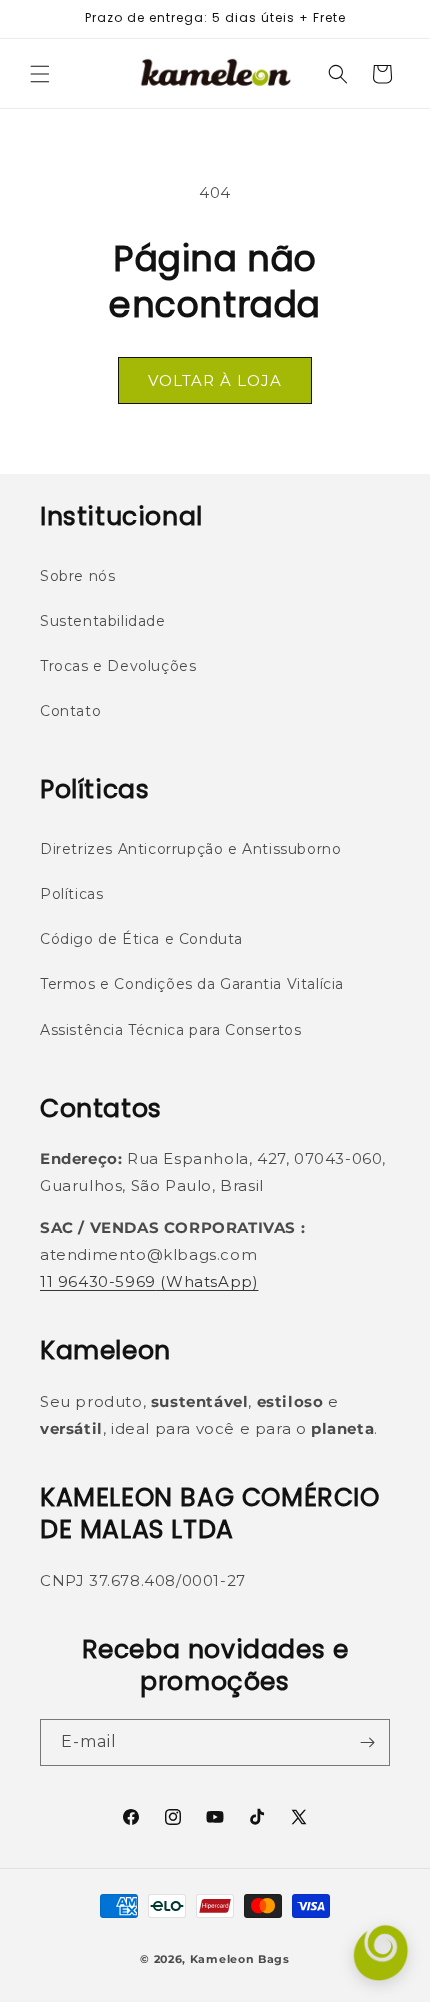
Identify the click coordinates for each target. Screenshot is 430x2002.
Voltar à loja (215, 380)
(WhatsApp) (207, 1281)
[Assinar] (367, 1742)
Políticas (71, 894)
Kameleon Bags (240, 1959)
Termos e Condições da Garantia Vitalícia (192, 984)
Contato (70, 711)
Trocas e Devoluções (118, 666)
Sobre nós (77, 576)
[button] (40, 74)
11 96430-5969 (98, 1281)
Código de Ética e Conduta (141, 939)
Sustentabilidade (103, 621)
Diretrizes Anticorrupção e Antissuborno (190, 849)
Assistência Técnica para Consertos (170, 1030)
